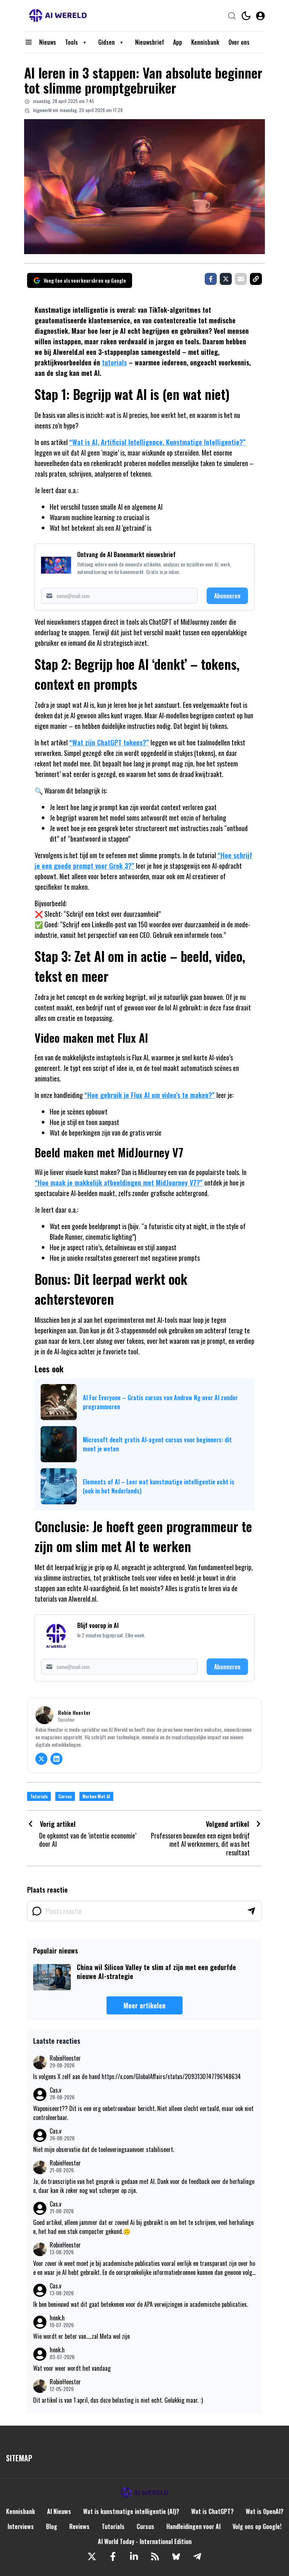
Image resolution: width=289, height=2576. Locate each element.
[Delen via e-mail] (241, 279)
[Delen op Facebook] (211, 279)
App (178, 42)
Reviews (79, 2526)
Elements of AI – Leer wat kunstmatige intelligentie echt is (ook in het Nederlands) (159, 1486)
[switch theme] (246, 16)
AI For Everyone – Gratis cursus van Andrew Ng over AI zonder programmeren (160, 1402)
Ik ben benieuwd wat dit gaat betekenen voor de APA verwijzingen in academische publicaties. (141, 2304)
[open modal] (260, 16)
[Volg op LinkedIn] (56, 1759)
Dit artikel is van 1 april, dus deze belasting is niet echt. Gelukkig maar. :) (118, 2400)
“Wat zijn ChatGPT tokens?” (109, 742)
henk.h (57, 2318)
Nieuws (48, 42)
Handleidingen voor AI (193, 2526)
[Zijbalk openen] (29, 42)
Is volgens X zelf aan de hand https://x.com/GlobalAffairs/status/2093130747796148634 (137, 2076)
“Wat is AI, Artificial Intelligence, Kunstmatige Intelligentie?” (157, 442)
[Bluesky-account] (176, 2556)
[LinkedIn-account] (134, 2556)
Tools (71, 42)
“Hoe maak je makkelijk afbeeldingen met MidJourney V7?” (119, 1183)
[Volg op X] (41, 1759)
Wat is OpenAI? (265, 2511)
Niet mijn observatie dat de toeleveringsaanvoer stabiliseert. (104, 2149)
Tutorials (39, 1796)
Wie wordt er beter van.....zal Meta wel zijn (81, 2336)
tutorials (114, 362)
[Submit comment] (251, 1911)
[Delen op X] (226, 279)
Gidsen (106, 42)
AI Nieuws (59, 2511)
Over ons (239, 42)
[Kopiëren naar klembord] (256, 279)
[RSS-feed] (155, 2556)
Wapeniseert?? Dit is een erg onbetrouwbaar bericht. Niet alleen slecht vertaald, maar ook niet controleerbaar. (143, 2113)
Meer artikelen (144, 2005)
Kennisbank (205, 42)
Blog (52, 2526)
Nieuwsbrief (150, 42)
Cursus (65, 1796)
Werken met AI (96, 1796)
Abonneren (227, 596)
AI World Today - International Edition (145, 2541)
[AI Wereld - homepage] (58, 16)
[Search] (232, 16)
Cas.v (56, 2090)
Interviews (21, 2526)
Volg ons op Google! (257, 2526)
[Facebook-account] (113, 2556)
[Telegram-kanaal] (197, 2556)
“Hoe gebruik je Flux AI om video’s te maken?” (150, 1095)
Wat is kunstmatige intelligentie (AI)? (131, 2511)
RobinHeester (65, 2058)
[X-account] (92, 2556)
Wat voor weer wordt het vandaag (72, 2368)
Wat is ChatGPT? (212, 2511)
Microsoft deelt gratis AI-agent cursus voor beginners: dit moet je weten (157, 1444)
